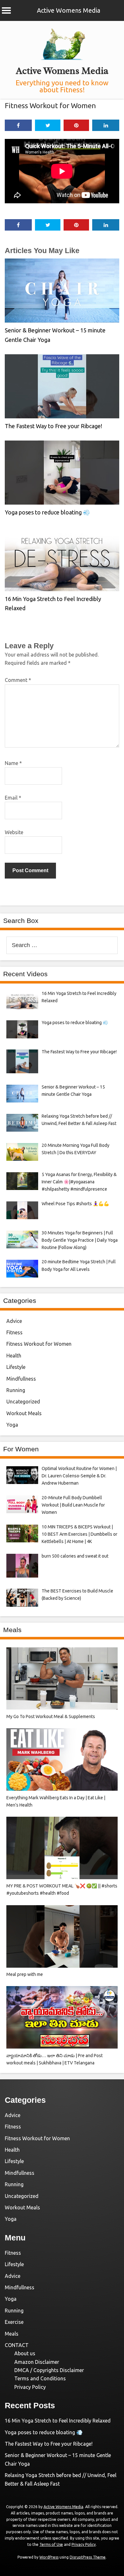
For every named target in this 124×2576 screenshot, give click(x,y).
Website (14, 832)
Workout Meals (24, 1413)
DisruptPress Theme (88, 2557)
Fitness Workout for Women (50, 105)
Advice (14, 1321)
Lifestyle (16, 1367)
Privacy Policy (30, 2387)
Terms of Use (51, 2544)
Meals (12, 2334)
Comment (18, 680)
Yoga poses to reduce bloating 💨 (47, 512)
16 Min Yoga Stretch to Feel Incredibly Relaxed (58, 2421)
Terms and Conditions (40, 2378)
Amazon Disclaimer (37, 2362)
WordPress (49, 2557)
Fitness (14, 1332)
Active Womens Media (69, 10)
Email (13, 798)
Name (13, 763)
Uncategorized (23, 1402)
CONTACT (17, 2345)
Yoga (12, 1425)
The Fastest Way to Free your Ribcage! (53, 426)
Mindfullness (21, 1379)
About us (25, 2353)
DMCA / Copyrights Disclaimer (49, 2370)
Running (16, 1390)
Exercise (14, 2322)
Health (14, 1356)
